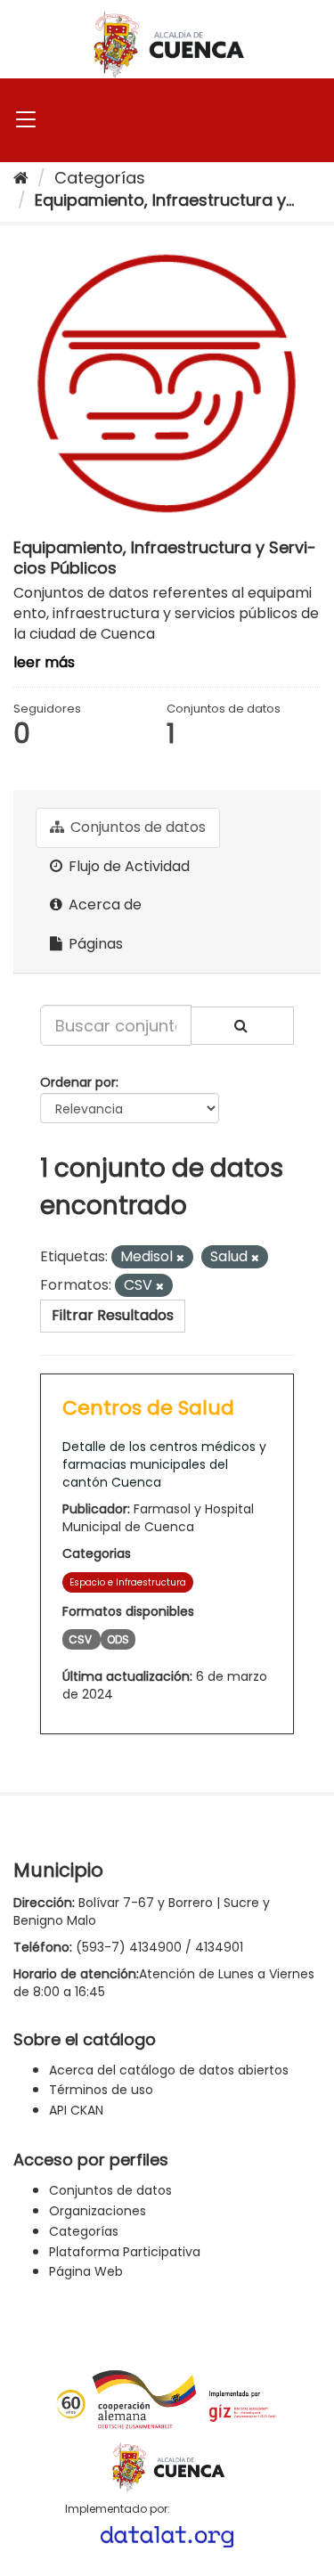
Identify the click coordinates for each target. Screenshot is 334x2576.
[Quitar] (180, 1258)
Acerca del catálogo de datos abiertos (169, 2070)
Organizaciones (98, 2211)
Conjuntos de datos (136, 827)
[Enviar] (242, 1026)
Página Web (86, 2271)
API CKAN (76, 2110)
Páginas (94, 944)
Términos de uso (101, 2090)
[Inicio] (21, 178)
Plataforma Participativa (125, 2252)
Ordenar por (78, 1082)
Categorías (100, 178)
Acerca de (103, 905)
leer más (44, 662)
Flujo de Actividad (127, 866)
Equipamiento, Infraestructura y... (164, 200)
